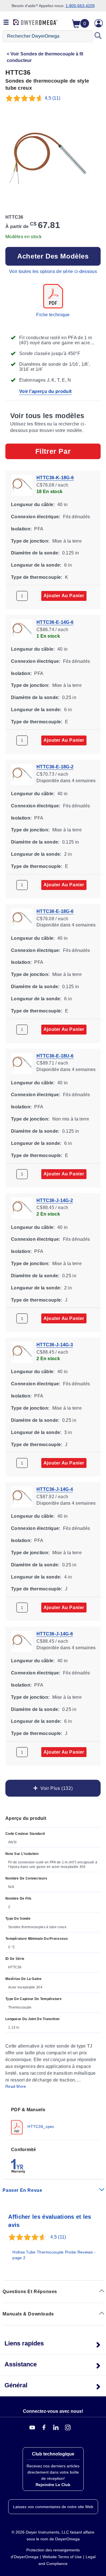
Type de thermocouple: (37, 577)
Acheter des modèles (53, 256)
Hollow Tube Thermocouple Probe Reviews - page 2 (54, 2255)
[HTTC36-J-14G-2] (22, 1208)
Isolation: (21, 529)
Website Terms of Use (62, 2557)
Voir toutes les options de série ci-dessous (53, 271)
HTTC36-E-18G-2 (55, 767)
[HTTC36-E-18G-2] (22, 774)
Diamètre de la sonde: (35, 553)
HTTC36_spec (40, 2126)
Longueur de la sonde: (36, 565)
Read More (16, 2086)
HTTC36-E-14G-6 (55, 622)
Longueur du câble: (33, 505)
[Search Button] (98, 36)
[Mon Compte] (99, 23)
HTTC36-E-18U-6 (55, 1056)
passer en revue (22, 2190)
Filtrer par (53, 451)
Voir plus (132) (55, 1789)
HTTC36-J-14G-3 (55, 1345)
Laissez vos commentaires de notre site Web (53, 2507)
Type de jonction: (30, 541)
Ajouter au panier (64, 596)
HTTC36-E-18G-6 (55, 911)
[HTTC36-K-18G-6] (22, 485)
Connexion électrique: (36, 517)
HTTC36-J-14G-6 (55, 1634)
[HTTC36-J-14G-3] (22, 1352)
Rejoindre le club (53, 2485)
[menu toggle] (6, 23)
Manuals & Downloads (28, 2314)
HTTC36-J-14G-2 (55, 1200)
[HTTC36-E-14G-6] (22, 630)
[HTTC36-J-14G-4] (22, 1497)
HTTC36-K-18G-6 (55, 478)
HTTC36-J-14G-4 (55, 1490)
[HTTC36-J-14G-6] (22, 1641)
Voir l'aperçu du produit (45, 391)
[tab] (53, 2120)
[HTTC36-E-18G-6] (22, 919)
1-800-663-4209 (80, 6)
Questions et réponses (30, 2292)
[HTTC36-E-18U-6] (22, 1063)
